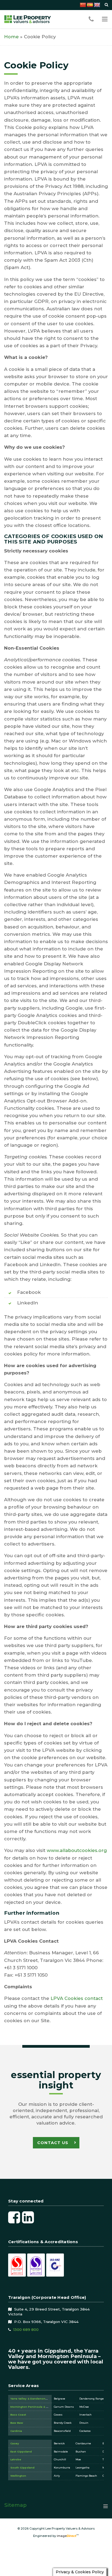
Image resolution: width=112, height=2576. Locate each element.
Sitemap (15, 2505)
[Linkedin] (28, 2217)
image (67, 2536)
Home (11, 37)
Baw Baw (17, 2423)
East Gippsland (21, 2452)
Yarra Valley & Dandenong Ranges (35, 2399)
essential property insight (56, 2080)
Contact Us (53, 2143)
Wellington (18, 2476)
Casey (15, 2443)
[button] (105, 19)
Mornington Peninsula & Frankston (35, 2407)
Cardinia (16, 2431)
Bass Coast (18, 2415)
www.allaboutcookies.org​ (77, 1850)
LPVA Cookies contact (77, 1998)
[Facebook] (14, 2217)
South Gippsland (22, 2468)
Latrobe (16, 2459)
